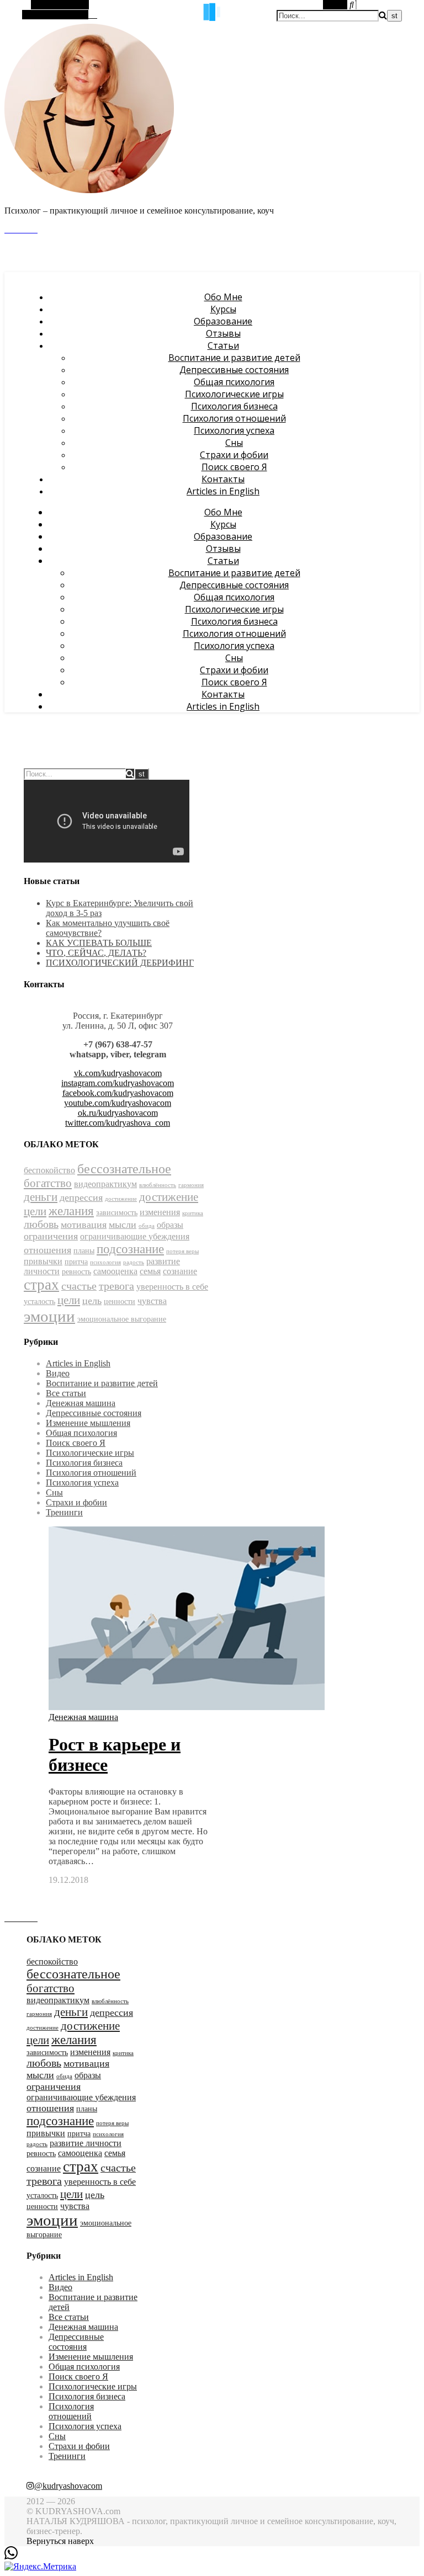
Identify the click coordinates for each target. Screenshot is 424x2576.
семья (150, 1271)
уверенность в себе (172, 1287)
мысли (123, 1225)
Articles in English (223, 491)
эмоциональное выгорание (122, 1319)
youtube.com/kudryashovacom (118, 1103)
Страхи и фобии (234, 455)
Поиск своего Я (234, 467)
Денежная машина (81, 1403)
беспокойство (49, 1170)
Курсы (223, 309)
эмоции (49, 1316)
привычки (43, 1261)
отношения (47, 1250)
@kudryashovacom (68, 2486)
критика (193, 1213)
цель (92, 1301)
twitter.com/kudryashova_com (118, 1123)
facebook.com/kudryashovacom (118, 1093)
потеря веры (182, 1251)
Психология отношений (234, 418)
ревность (76, 1272)
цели (69, 1300)
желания (71, 1211)
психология (105, 1262)
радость (134, 1262)
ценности (120, 1302)
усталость (39, 1302)
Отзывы (223, 333)
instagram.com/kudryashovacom (118, 1083)
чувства (152, 1301)
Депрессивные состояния (234, 370)
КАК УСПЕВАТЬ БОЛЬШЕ (99, 943)
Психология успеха (234, 430)
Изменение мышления (88, 1423)
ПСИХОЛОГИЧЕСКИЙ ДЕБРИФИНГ (120, 963)
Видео (58, 1373)
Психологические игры (234, 394)
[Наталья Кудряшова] (89, 191)
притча (76, 1262)
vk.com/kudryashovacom (118, 1073)
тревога (116, 1286)
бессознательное (124, 1169)
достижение (121, 1199)
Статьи (223, 345)
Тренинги (64, 1512)
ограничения (51, 1236)
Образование (223, 321)
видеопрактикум (105, 1184)
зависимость (117, 1213)
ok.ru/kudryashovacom (118, 1113)
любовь (41, 1224)
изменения (160, 1212)
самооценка (115, 1271)
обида (147, 1226)
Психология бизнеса (234, 406)
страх (41, 1285)
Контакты (223, 479)
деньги (41, 1197)
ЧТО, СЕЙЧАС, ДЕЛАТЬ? (96, 953)
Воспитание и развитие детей (234, 358)
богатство (48, 1183)
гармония (191, 1185)
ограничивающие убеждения (135, 1236)
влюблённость (158, 1185)
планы (84, 1251)
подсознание (130, 1249)
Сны (234, 443)
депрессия (81, 1197)
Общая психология (234, 382)
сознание (180, 1271)
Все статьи (66, 1393)
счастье (79, 1286)
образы (170, 1225)
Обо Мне (223, 297)
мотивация (84, 1225)
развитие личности (86, 2143)
